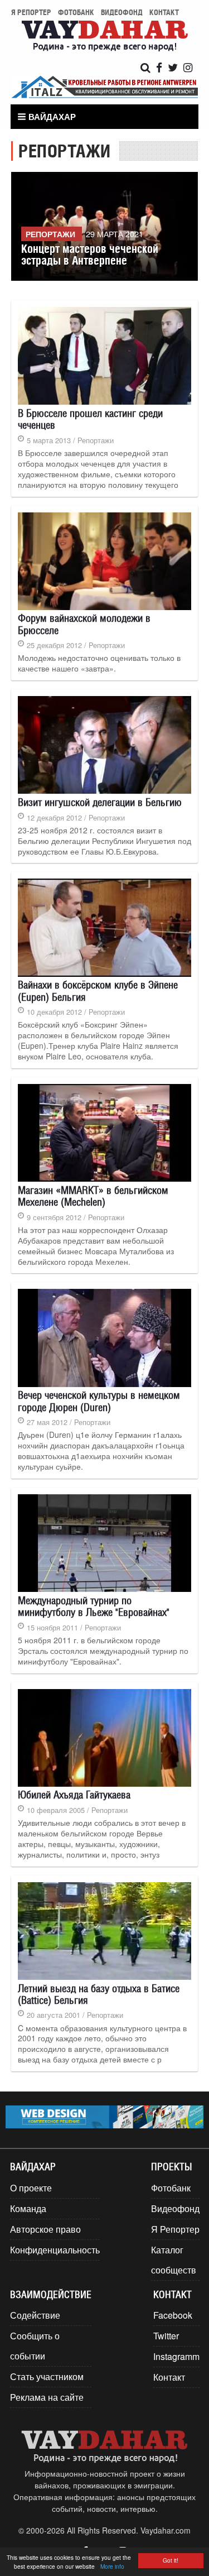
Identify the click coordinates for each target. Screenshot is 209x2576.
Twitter (166, 2336)
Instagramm (176, 2356)
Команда (28, 2208)
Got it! (171, 2560)
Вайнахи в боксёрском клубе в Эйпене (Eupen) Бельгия (98, 990)
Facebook (173, 2315)
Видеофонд (122, 12)
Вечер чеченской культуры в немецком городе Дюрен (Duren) (99, 1401)
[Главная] (105, 37)
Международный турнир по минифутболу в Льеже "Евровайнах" (94, 1606)
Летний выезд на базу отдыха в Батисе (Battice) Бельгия (99, 1994)
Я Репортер (175, 2229)
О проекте (31, 2188)
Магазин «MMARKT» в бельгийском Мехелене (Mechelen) (93, 1196)
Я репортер (31, 12)
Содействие (35, 2315)
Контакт (164, 12)
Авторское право (45, 2229)
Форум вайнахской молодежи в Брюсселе (84, 624)
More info (112, 2566)
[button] (48, 117)
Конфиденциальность (55, 2250)
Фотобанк (76, 12)
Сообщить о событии (35, 2346)
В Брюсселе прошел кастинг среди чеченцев (90, 419)
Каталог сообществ (174, 2260)
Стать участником (47, 2376)
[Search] (145, 68)
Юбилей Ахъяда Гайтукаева (74, 1795)
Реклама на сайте (47, 2397)
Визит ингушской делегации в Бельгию (100, 802)
